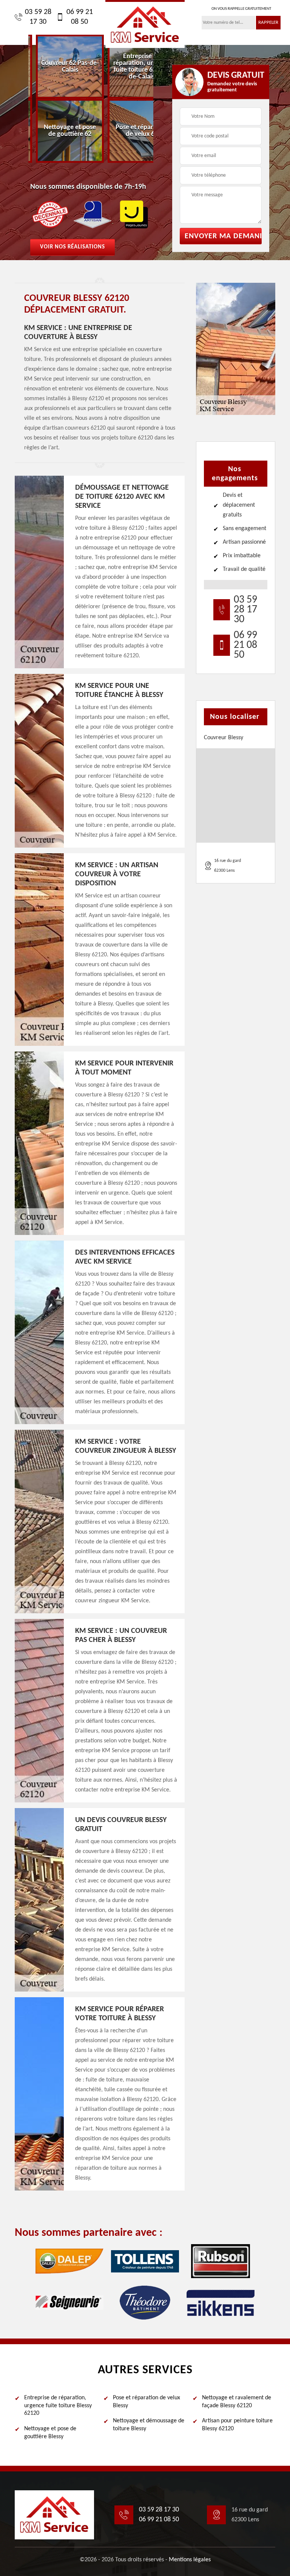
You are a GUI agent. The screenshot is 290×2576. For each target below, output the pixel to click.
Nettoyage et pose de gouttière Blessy (50, 2433)
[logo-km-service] (145, 24)
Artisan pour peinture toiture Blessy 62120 (237, 2425)
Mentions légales (190, 2560)
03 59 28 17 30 (38, 17)
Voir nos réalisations (72, 247)
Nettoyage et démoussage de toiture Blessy (149, 2425)
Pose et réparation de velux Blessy (147, 2402)
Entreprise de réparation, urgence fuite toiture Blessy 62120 (58, 2406)
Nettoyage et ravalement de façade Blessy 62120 (237, 2402)
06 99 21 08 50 (80, 17)
